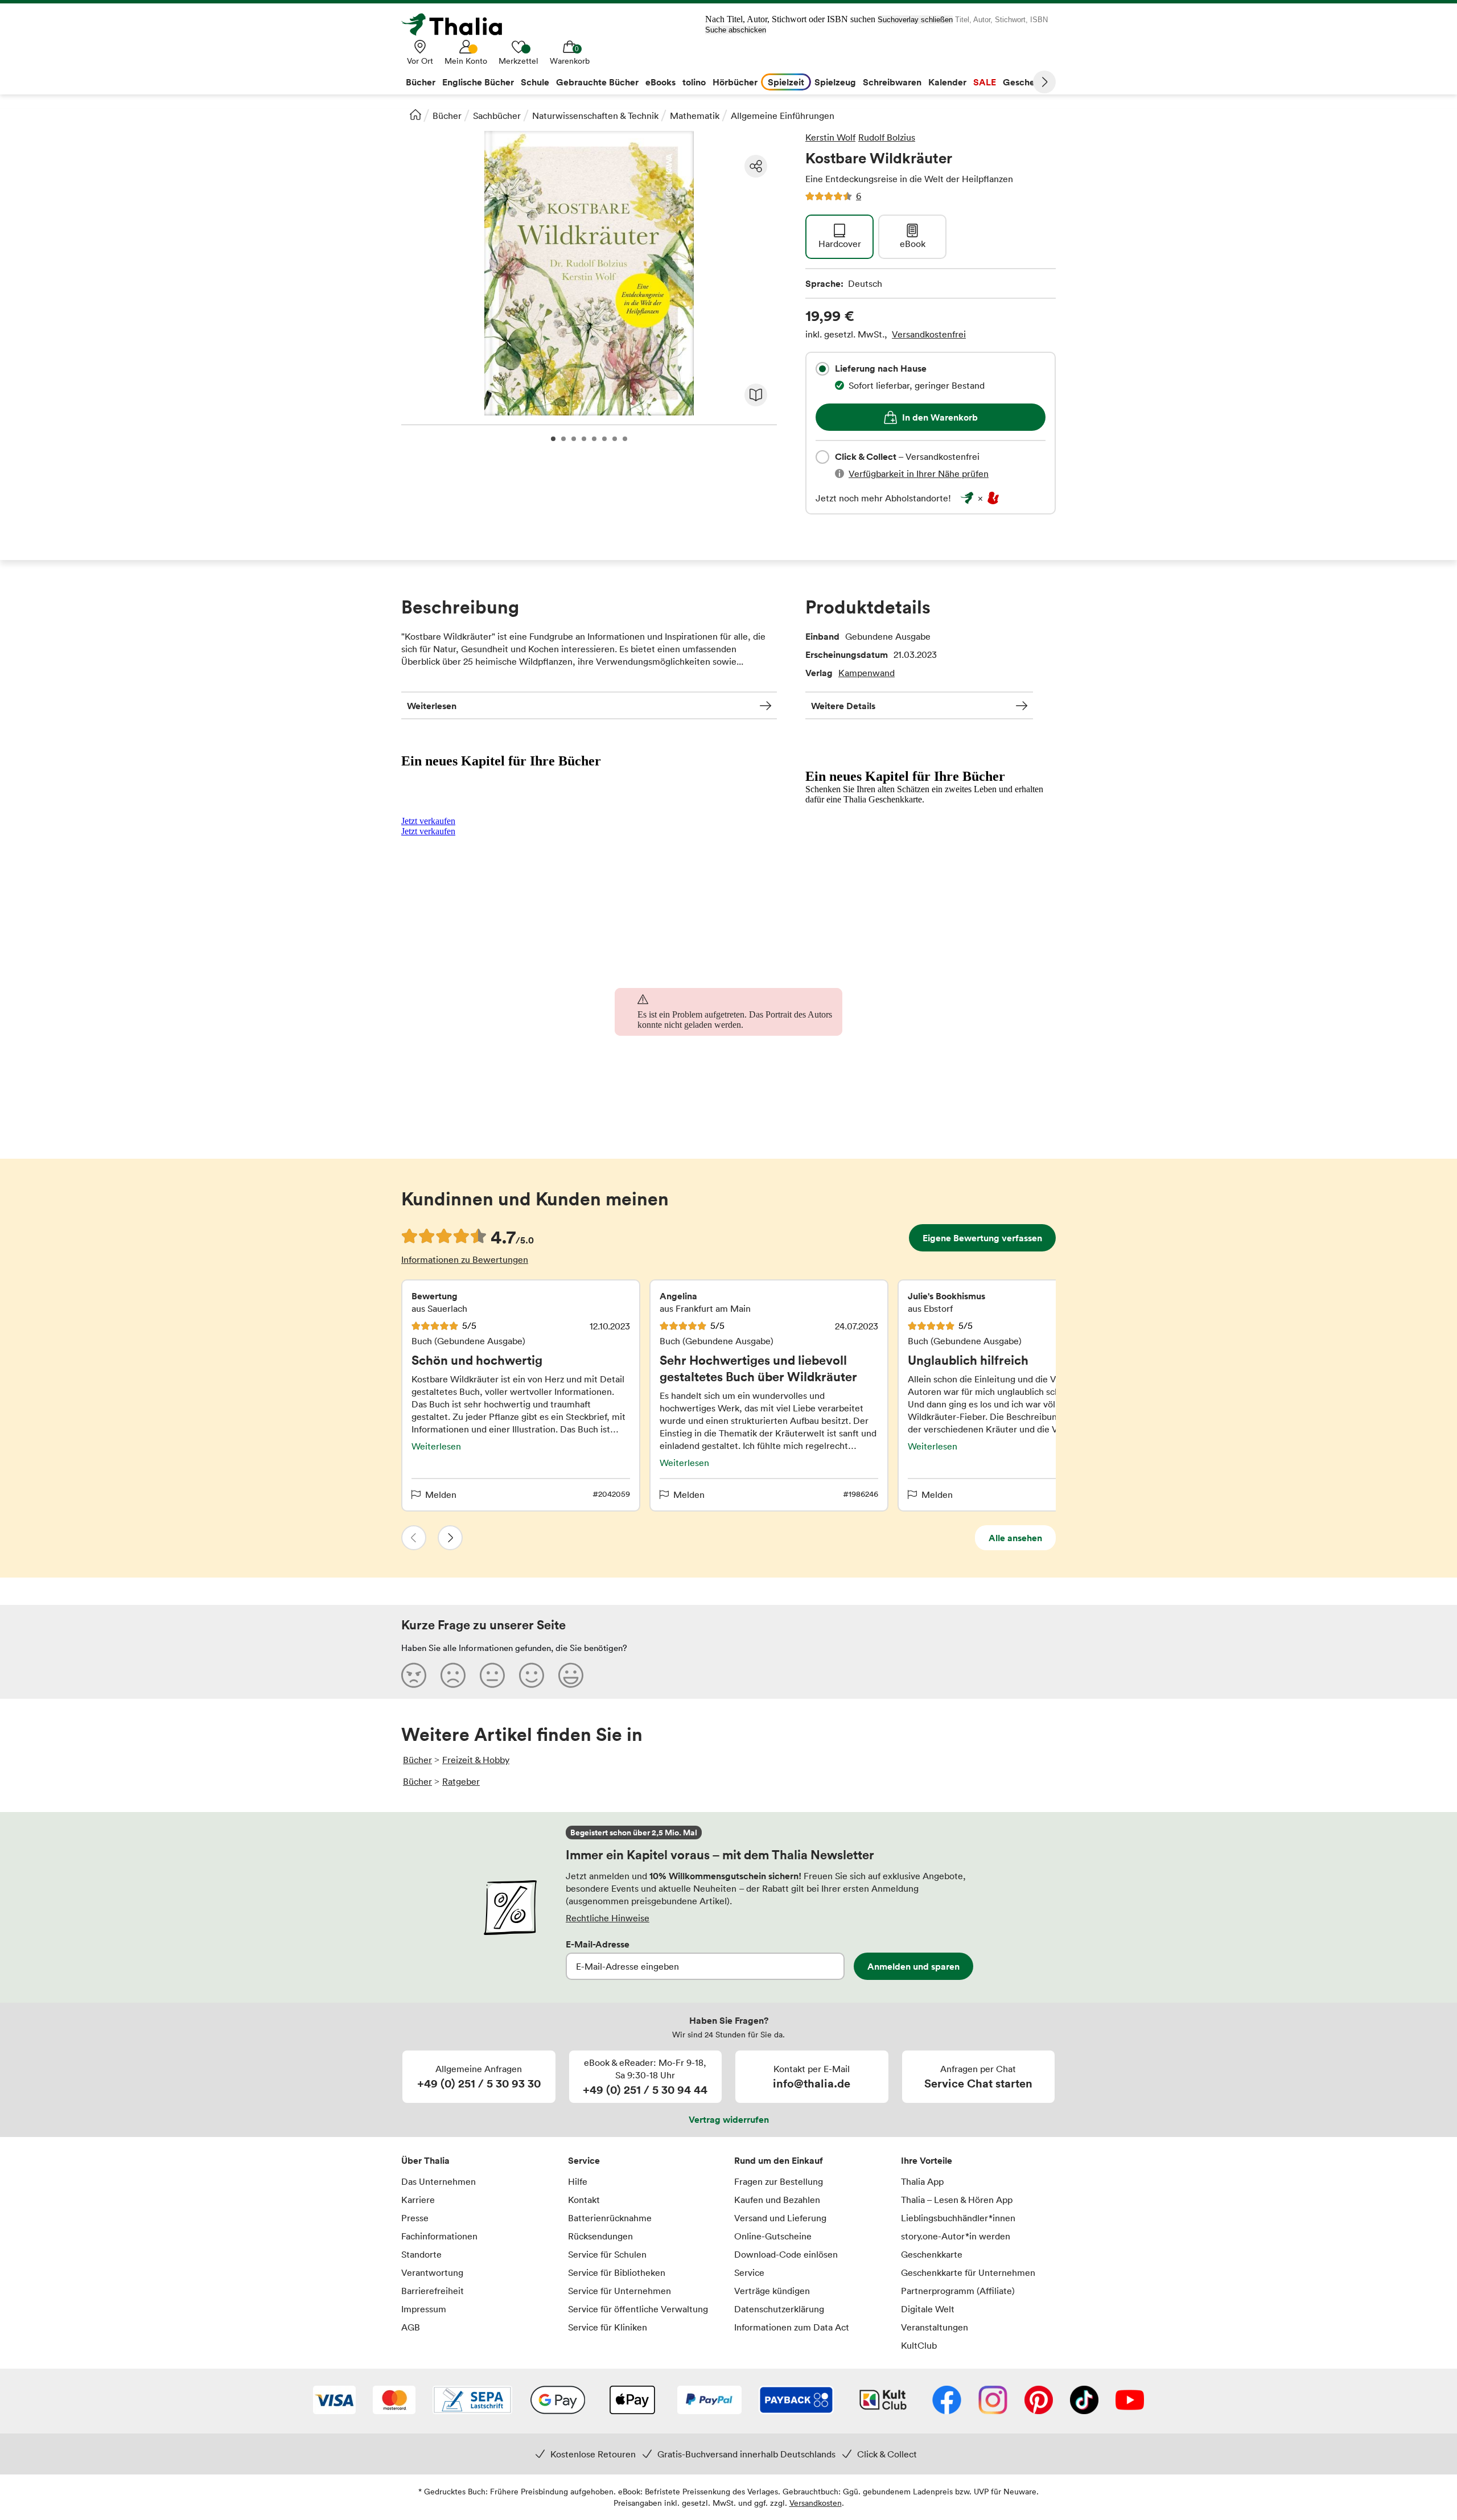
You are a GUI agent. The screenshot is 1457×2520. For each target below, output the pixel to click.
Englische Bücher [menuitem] (478, 82)
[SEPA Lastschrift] (472, 2401)
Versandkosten (816, 2503)
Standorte (421, 2254)
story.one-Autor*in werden (956, 2236)
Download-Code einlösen (786, 2254)
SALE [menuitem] (985, 82)
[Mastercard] (394, 2401)
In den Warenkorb (940, 417)
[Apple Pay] (632, 2401)
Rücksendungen (600, 2236)
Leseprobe (756, 395)
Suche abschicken (736, 30)
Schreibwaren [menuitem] (892, 82)
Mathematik (695, 116)
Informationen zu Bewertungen (465, 1259)
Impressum (424, 2309)
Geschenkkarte (932, 2254)
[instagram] (993, 2401)
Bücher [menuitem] (421, 82)
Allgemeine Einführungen (783, 116)
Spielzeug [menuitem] (835, 82)
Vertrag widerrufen (729, 2119)
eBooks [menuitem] (660, 82)
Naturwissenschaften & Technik (595, 116)
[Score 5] (571, 1675)
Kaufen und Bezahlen (777, 2200)
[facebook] (947, 2401)
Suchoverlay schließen (915, 20)
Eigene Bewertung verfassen (982, 1238)
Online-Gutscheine (773, 2236)
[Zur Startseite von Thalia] (458, 24)
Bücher (447, 116)
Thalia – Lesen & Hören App (957, 2200)
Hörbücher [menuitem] (735, 82)
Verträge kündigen (772, 2291)
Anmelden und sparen (913, 1966)
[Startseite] (415, 114)
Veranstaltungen (935, 2327)
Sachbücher (497, 116)
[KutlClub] (883, 2401)
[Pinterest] (1039, 2401)
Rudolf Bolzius (887, 137)
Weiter (1044, 82)
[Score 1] (414, 1675)
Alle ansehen (1015, 1538)
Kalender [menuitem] (947, 82)
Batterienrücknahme (610, 2218)
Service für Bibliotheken (617, 2272)
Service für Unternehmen (620, 2291)
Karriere (418, 2200)
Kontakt (584, 2200)
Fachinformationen (439, 2236)
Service (584, 2160)
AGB (411, 2327)
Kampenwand (867, 673)
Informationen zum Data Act (792, 2327)
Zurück (414, 1538)
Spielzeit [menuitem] (786, 82)
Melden (441, 1494)
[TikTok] (1084, 2401)
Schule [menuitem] (535, 82)
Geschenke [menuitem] (1026, 82)
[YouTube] (1130, 2401)
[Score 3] (492, 1675)
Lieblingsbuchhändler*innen (958, 2218)
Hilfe (578, 2181)
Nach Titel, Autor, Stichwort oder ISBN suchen (790, 19)
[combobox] (822, 369)
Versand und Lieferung (780, 2218)
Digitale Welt (928, 2309)
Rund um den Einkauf (779, 2160)
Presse (415, 2218)
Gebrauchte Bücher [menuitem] (597, 82)
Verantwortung (432, 2272)
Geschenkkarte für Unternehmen (968, 2272)
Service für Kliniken (608, 2327)
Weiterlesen (432, 706)
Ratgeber (461, 1781)
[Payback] (796, 2401)
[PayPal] (709, 2401)
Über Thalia (425, 2160)
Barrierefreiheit (433, 2291)
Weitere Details (843, 706)
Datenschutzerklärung (779, 2309)
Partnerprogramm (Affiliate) (958, 2291)
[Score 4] (532, 1675)
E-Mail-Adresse (598, 1944)
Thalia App (922, 2181)
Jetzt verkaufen (428, 821)
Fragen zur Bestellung (779, 2181)
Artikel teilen (756, 166)
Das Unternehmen (439, 2181)
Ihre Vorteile (927, 2160)
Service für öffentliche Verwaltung (638, 2309)
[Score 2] (453, 1675)
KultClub (919, 2345)
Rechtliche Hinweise (608, 1918)
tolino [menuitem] (694, 82)
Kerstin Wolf (830, 137)
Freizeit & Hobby (476, 1760)
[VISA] (334, 2401)
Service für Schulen (607, 2254)
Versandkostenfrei (929, 334)
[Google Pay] (558, 2401)
